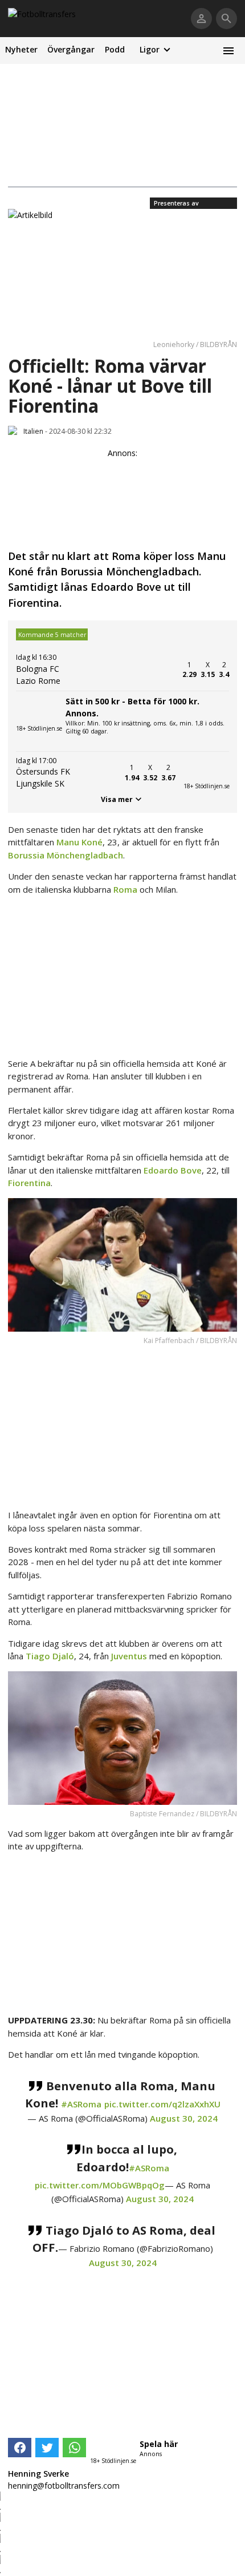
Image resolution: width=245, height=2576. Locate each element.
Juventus (130, 1656)
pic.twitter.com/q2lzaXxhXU (162, 2104)
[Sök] (226, 19)
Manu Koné (79, 842)
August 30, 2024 (184, 2118)
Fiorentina (29, 1183)
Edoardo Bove (173, 1170)
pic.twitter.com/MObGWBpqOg (100, 2185)
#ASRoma (81, 2104)
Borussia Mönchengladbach (66, 855)
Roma (126, 889)
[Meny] (228, 51)
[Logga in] (201, 19)
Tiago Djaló (50, 1656)
